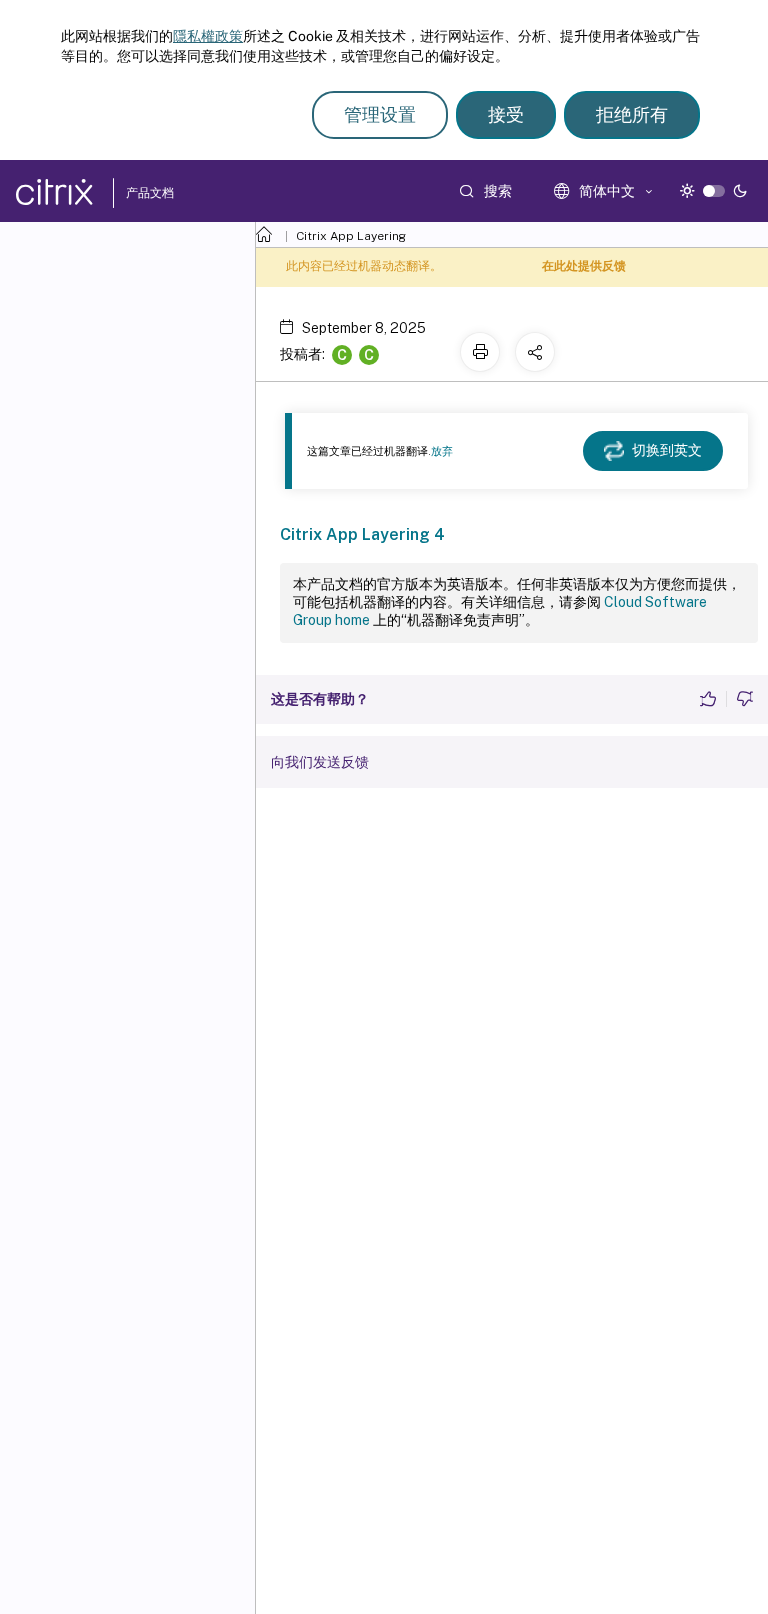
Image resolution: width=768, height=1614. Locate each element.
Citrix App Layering (351, 236)
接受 (506, 114)
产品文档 (150, 193)
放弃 (442, 451)
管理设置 (380, 114)
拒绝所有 (632, 114)
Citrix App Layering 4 (362, 534)
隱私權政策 (208, 36)
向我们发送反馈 (320, 762)
